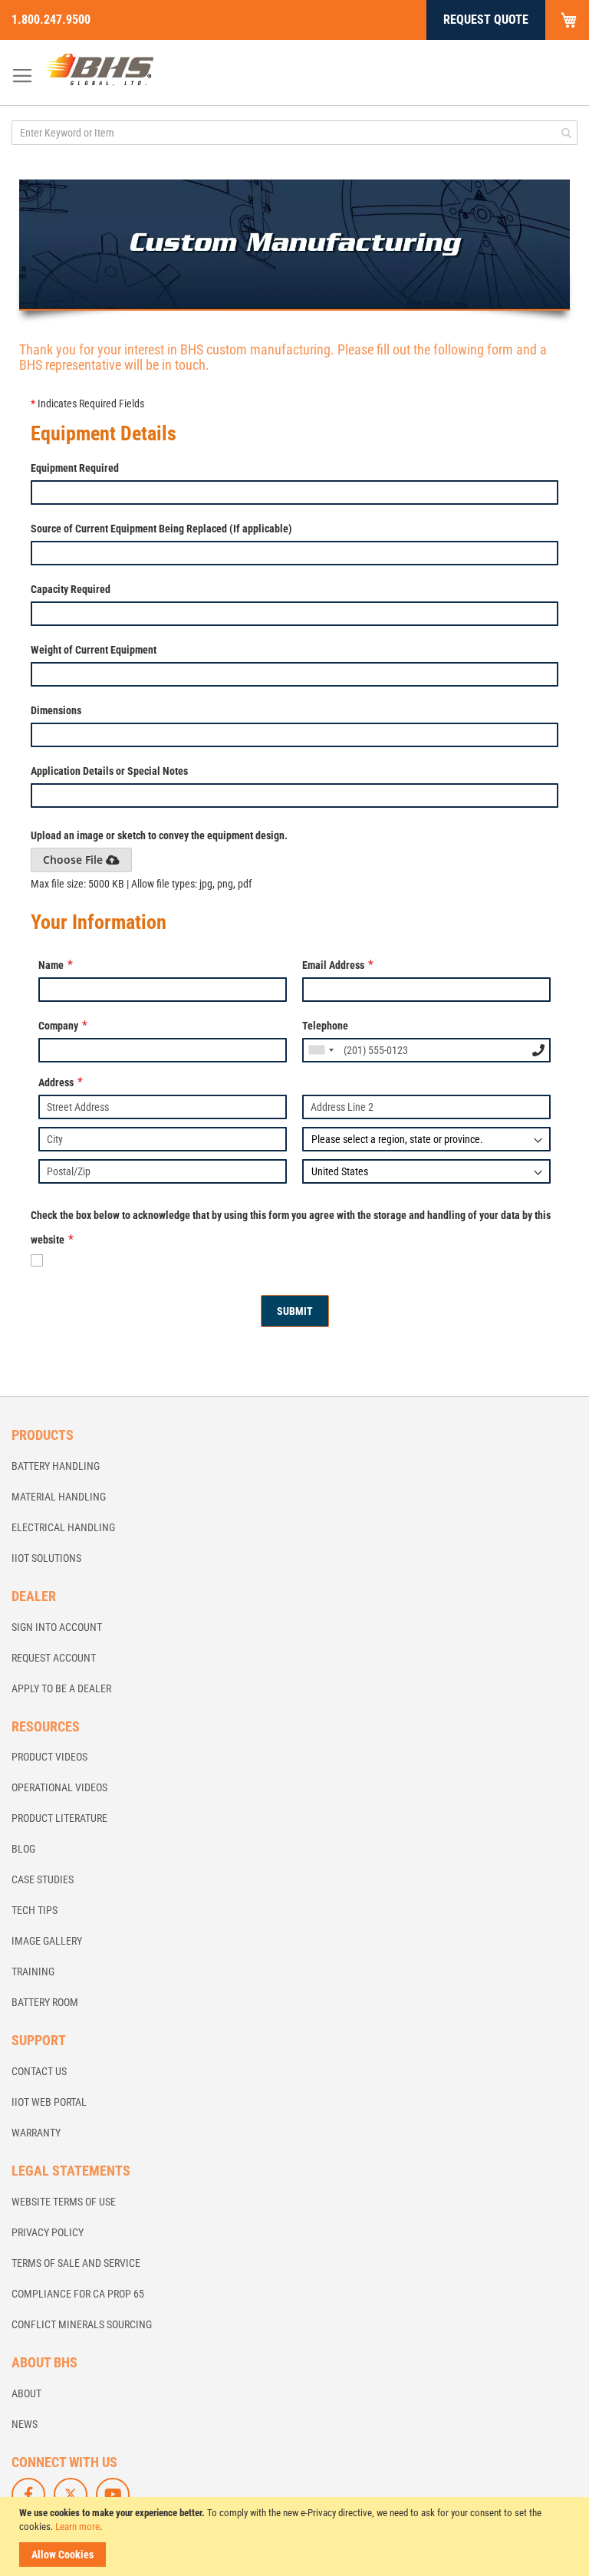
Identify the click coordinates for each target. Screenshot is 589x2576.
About (26, 2393)
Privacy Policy (48, 2232)
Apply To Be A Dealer (61, 1688)
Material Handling (59, 1497)
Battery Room (45, 2002)
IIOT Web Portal (49, 2102)
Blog (23, 1849)
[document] (296, 2536)
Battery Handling (56, 1466)
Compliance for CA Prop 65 (78, 2294)
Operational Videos (59, 1787)
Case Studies (43, 1879)
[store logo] (99, 69)
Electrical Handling (63, 1527)
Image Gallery (47, 1941)
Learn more (77, 2527)
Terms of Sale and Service (76, 2263)
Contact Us (39, 2071)
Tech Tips (35, 1910)
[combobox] (294, 133)
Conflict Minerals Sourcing (82, 2324)
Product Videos (49, 1757)
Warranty (36, 2133)
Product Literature (59, 1818)
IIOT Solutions (46, 1558)
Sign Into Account (57, 1627)
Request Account (54, 1658)
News (25, 2424)
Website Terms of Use (64, 2202)
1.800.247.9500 (51, 20)
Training (33, 1972)
